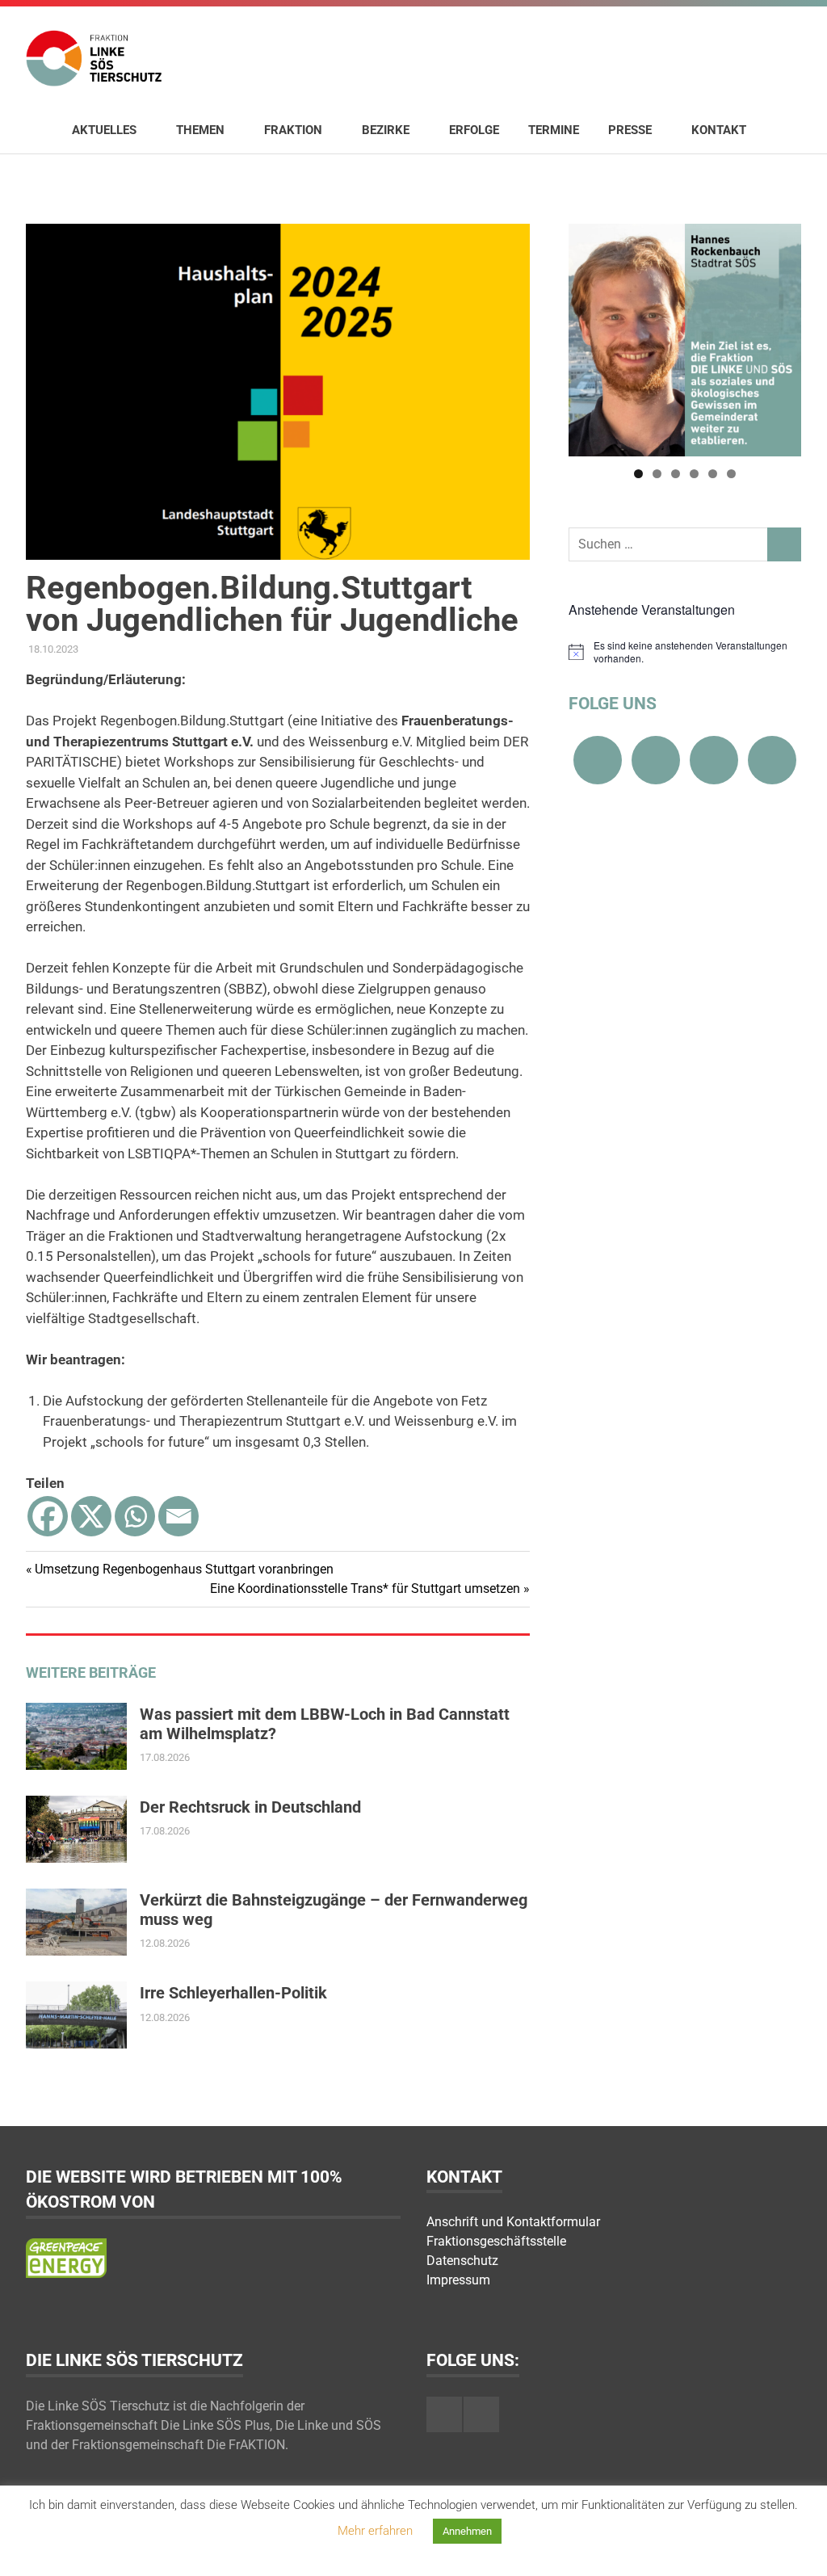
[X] (91, 1516)
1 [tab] (638, 474)
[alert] (685, 652)
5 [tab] (713, 474)
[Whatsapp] (135, 1516)
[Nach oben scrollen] (798, 2547)
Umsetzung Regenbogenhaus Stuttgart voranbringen (184, 1569)
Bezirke (386, 130)
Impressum (458, 2280)
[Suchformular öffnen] (781, 129)
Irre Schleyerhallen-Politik (233, 1993)
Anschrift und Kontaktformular (513, 2222)
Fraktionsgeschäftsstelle (496, 2241)
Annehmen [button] (467, 2531)
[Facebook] (48, 1516)
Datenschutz (462, 2261)
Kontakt (719, 130)
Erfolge (474, 130)
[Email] (178, 1516)
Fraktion (293, 130)
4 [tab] (694, 474)
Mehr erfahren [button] (375, 2531)
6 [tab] (731, 474)
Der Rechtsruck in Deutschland (250, 1807)
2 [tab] (657, 474)
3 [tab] (676, 474)
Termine (554, 130)
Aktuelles (104, 130)
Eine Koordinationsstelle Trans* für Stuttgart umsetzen (365, 1588)
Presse (630, 130)
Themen (200, 130)
